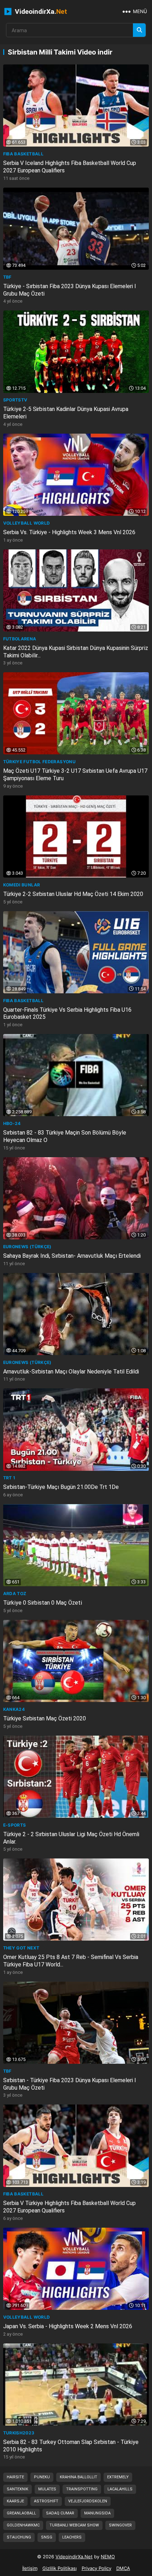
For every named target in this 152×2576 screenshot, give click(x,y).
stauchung (19, 2537)
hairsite (15, 2477)
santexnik (17, 2489)
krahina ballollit (78, 2477)
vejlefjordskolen (88, 2501)
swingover (120, 2525)
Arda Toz (15, 1593)
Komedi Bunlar (22, 885)
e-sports (15, 1825)
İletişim (30, 2568)
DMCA (123, 2568)
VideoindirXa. (40, 12)
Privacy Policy (97, 2568)
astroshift (46, 2501)
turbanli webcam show (74, 2525)
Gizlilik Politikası (60, 2568)
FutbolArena (20, 639)
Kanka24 (14, 1709)
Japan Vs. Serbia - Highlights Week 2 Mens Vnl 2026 (68, 2326)
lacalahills (120, 2489)
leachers (72, 2537)
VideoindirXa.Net (74, 2557)
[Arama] (139, 30)
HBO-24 (12, 1123)
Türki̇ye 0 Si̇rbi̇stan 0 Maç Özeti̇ (43, 1603)
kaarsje (15, 2501)
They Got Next (21, 1948)
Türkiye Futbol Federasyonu (39, 762)
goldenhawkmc (23, 2525)
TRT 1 (9, 1478)
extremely (118, 2477)
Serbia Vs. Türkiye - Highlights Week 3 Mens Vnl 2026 (69, 532)
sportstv (15, 400)
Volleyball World (27, 523)
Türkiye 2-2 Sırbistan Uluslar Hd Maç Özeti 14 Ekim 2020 (73, 894)
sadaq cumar (60, 2513)
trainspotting (82, 2489)
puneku (42, 2477)
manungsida (97, 2513)
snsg (47, 2537)
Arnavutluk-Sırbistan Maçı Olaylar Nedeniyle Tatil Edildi (71, 1372)
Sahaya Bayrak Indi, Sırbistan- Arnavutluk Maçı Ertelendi (72, 1256)
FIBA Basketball (23, 154)
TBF (7, 277)
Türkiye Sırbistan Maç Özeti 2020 (45, 1718)
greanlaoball (21, 2513)
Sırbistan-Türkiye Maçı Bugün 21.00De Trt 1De (61, 1487)
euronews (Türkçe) (27, 1247)
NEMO (108, 2557)
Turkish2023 (19, 2433)
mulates (47, 2489)
